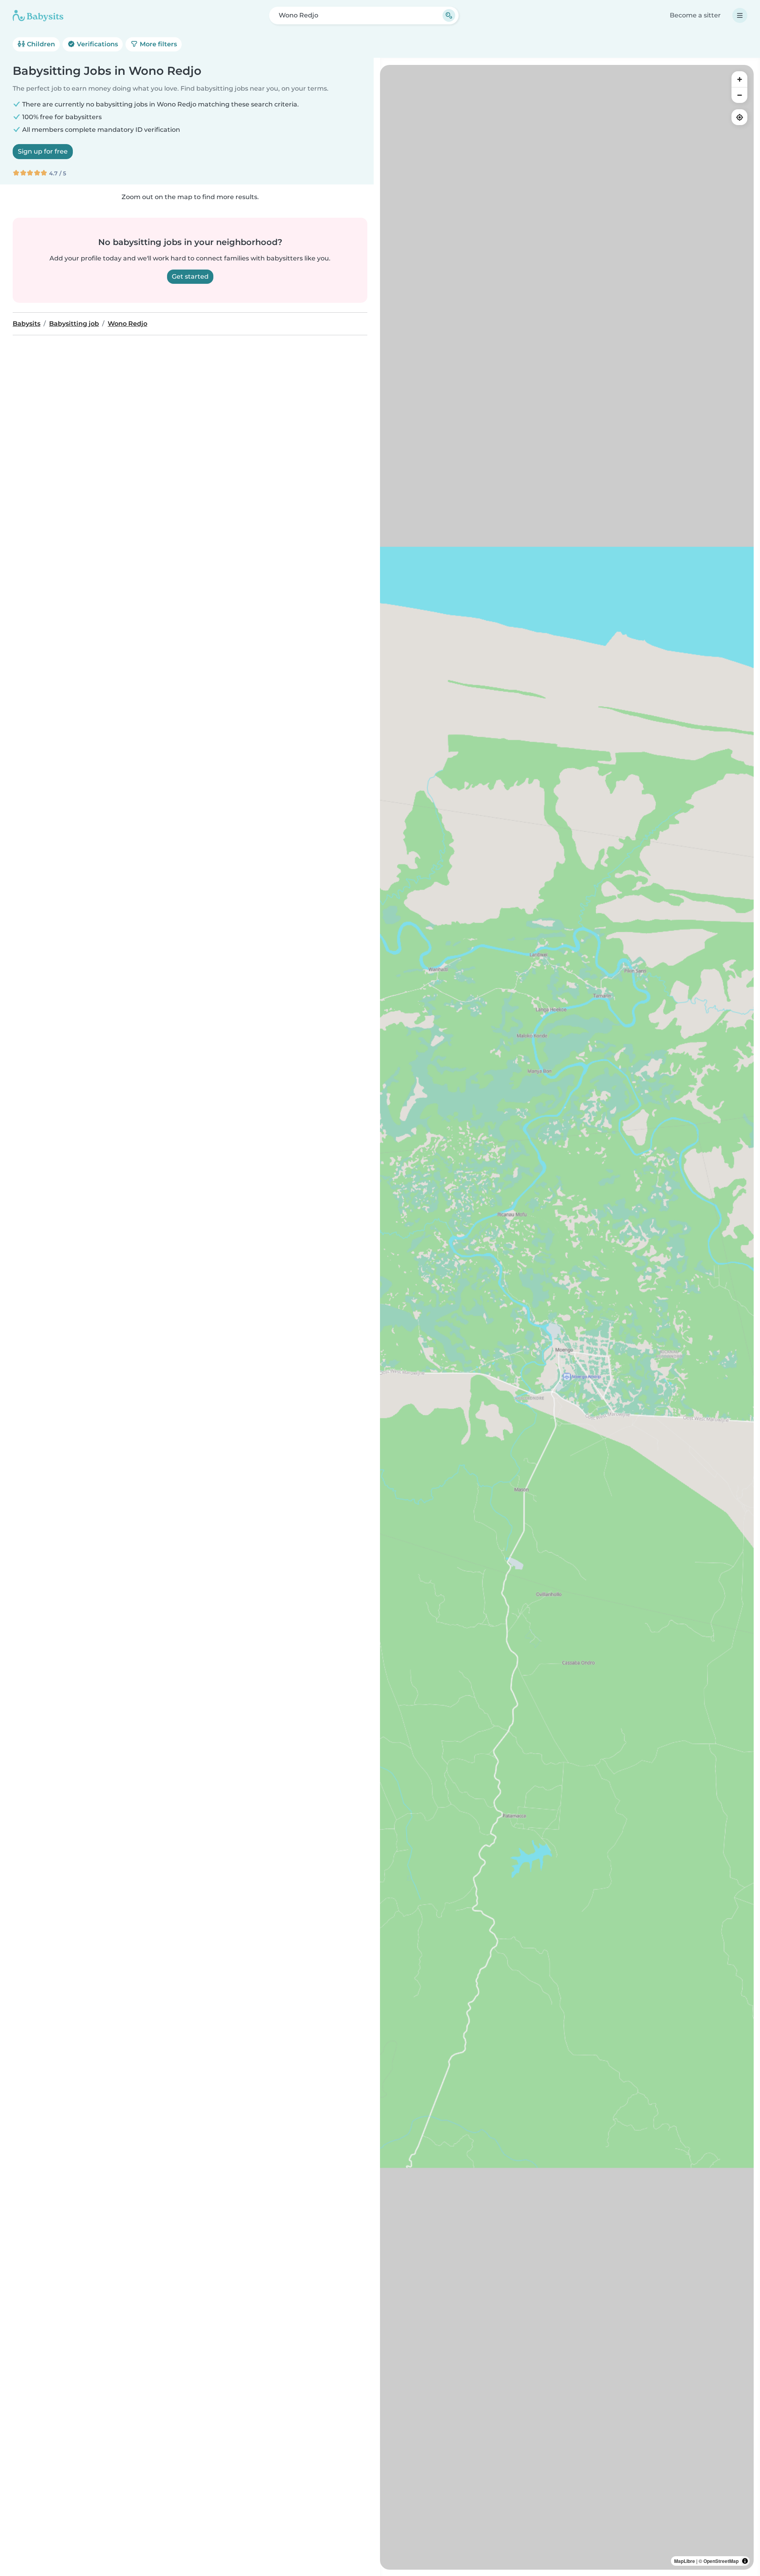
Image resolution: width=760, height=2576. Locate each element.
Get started (190, 276)
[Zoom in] (739, 79)
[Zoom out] (739, 95)
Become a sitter (695, 15)
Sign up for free (43, 151)
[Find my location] (739, 117)
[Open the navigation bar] (740, 15)
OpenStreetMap (721, 2561)
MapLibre (685, 2561)
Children (40, 44)
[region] (567, 1317)
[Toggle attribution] (745, 2561)
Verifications (97, 44)
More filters (158, 44)
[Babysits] (38, 15)
